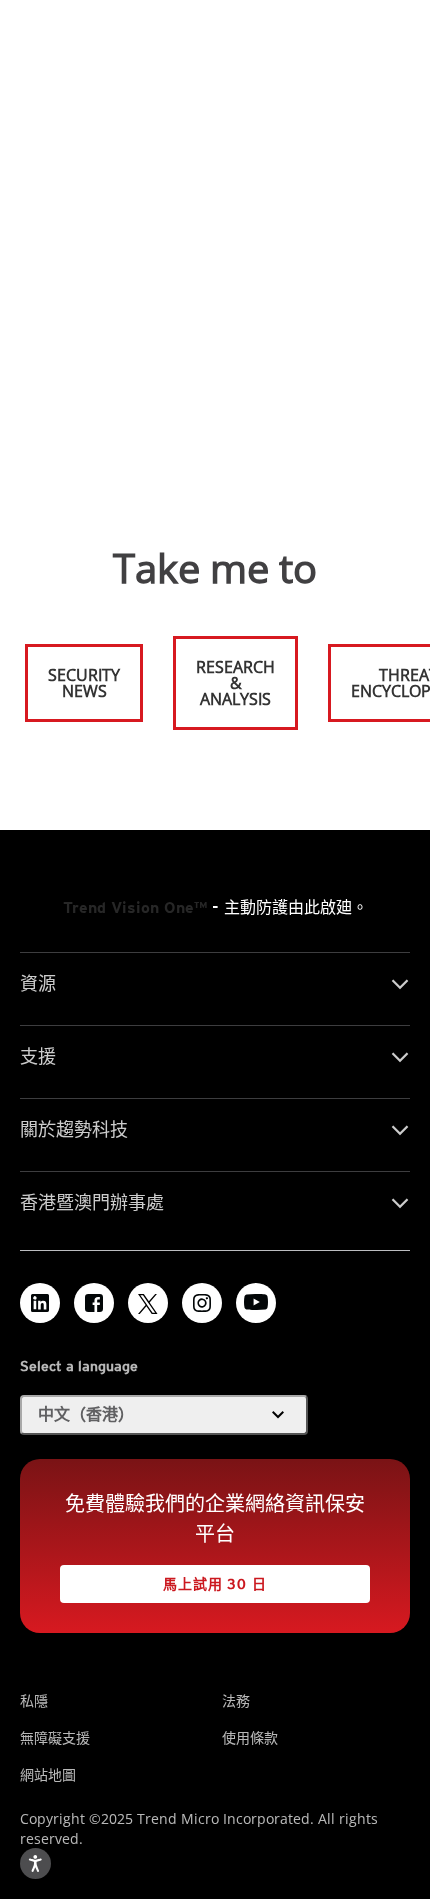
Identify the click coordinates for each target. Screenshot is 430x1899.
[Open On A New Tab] (148, 1303)
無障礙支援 (55, 1737)
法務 (236, 1700)
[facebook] (94, 1303)
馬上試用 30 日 (163, 1578)
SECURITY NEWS (74, 674)
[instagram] (202, 1303)
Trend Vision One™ (135, 907)
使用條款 (250, 1737)
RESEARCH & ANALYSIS (235, 683)
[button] (164, 1415)
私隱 (34, 1700)
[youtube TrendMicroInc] (256, 1303)
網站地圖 (48, 1774)
